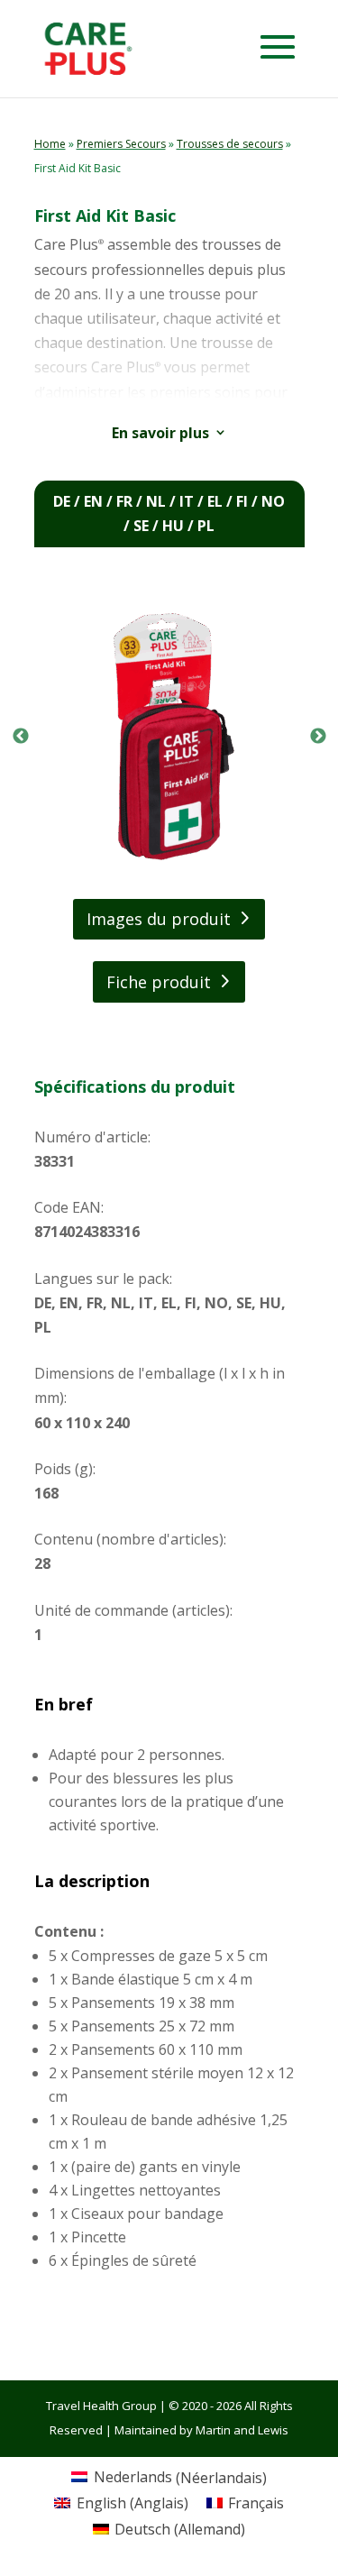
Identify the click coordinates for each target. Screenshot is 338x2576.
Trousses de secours (230, 144)
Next (318, 737)
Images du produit (159, 919)
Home (50, 144)
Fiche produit (159, 982)
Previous (21, 737)
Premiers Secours (121, 144)
